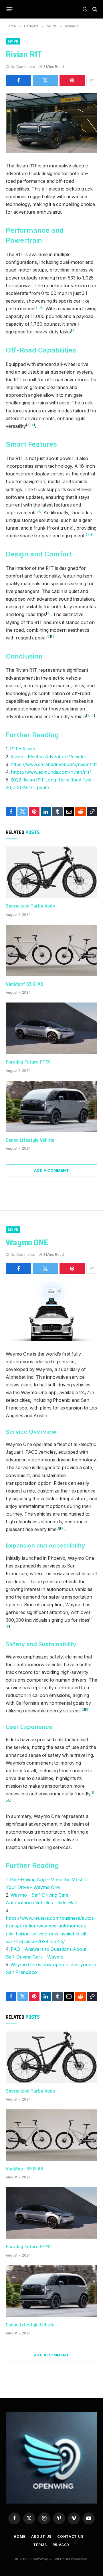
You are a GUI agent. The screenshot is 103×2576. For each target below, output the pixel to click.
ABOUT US (41, 2536)
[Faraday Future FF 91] (51, 1028)
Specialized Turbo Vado (30, 906)
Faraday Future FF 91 (28, 1062)
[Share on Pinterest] (72, 80)
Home (19, 2536)
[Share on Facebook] (18, 80)
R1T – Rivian (23, 749)
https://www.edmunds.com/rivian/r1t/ (51, 772)
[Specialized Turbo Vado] (51, 872)
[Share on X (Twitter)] (45, 80)
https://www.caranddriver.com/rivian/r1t (54, 765)
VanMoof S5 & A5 (24, 984)
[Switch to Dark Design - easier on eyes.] (85, 9)
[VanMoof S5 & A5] (51, 950)
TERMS (40, 2545)
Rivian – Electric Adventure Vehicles (49, 757)
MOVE (13, 41)
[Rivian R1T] (51, 123)
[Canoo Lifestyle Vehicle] (51, 1106)
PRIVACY (61, 2545)
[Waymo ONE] (51, 1311)
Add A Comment (51, 1170)
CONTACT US (70, 2536)
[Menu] (10, 9)
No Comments (23, 67)
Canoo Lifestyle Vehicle (30, 1140)
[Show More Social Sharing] (92, 80)
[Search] (94, 9)
